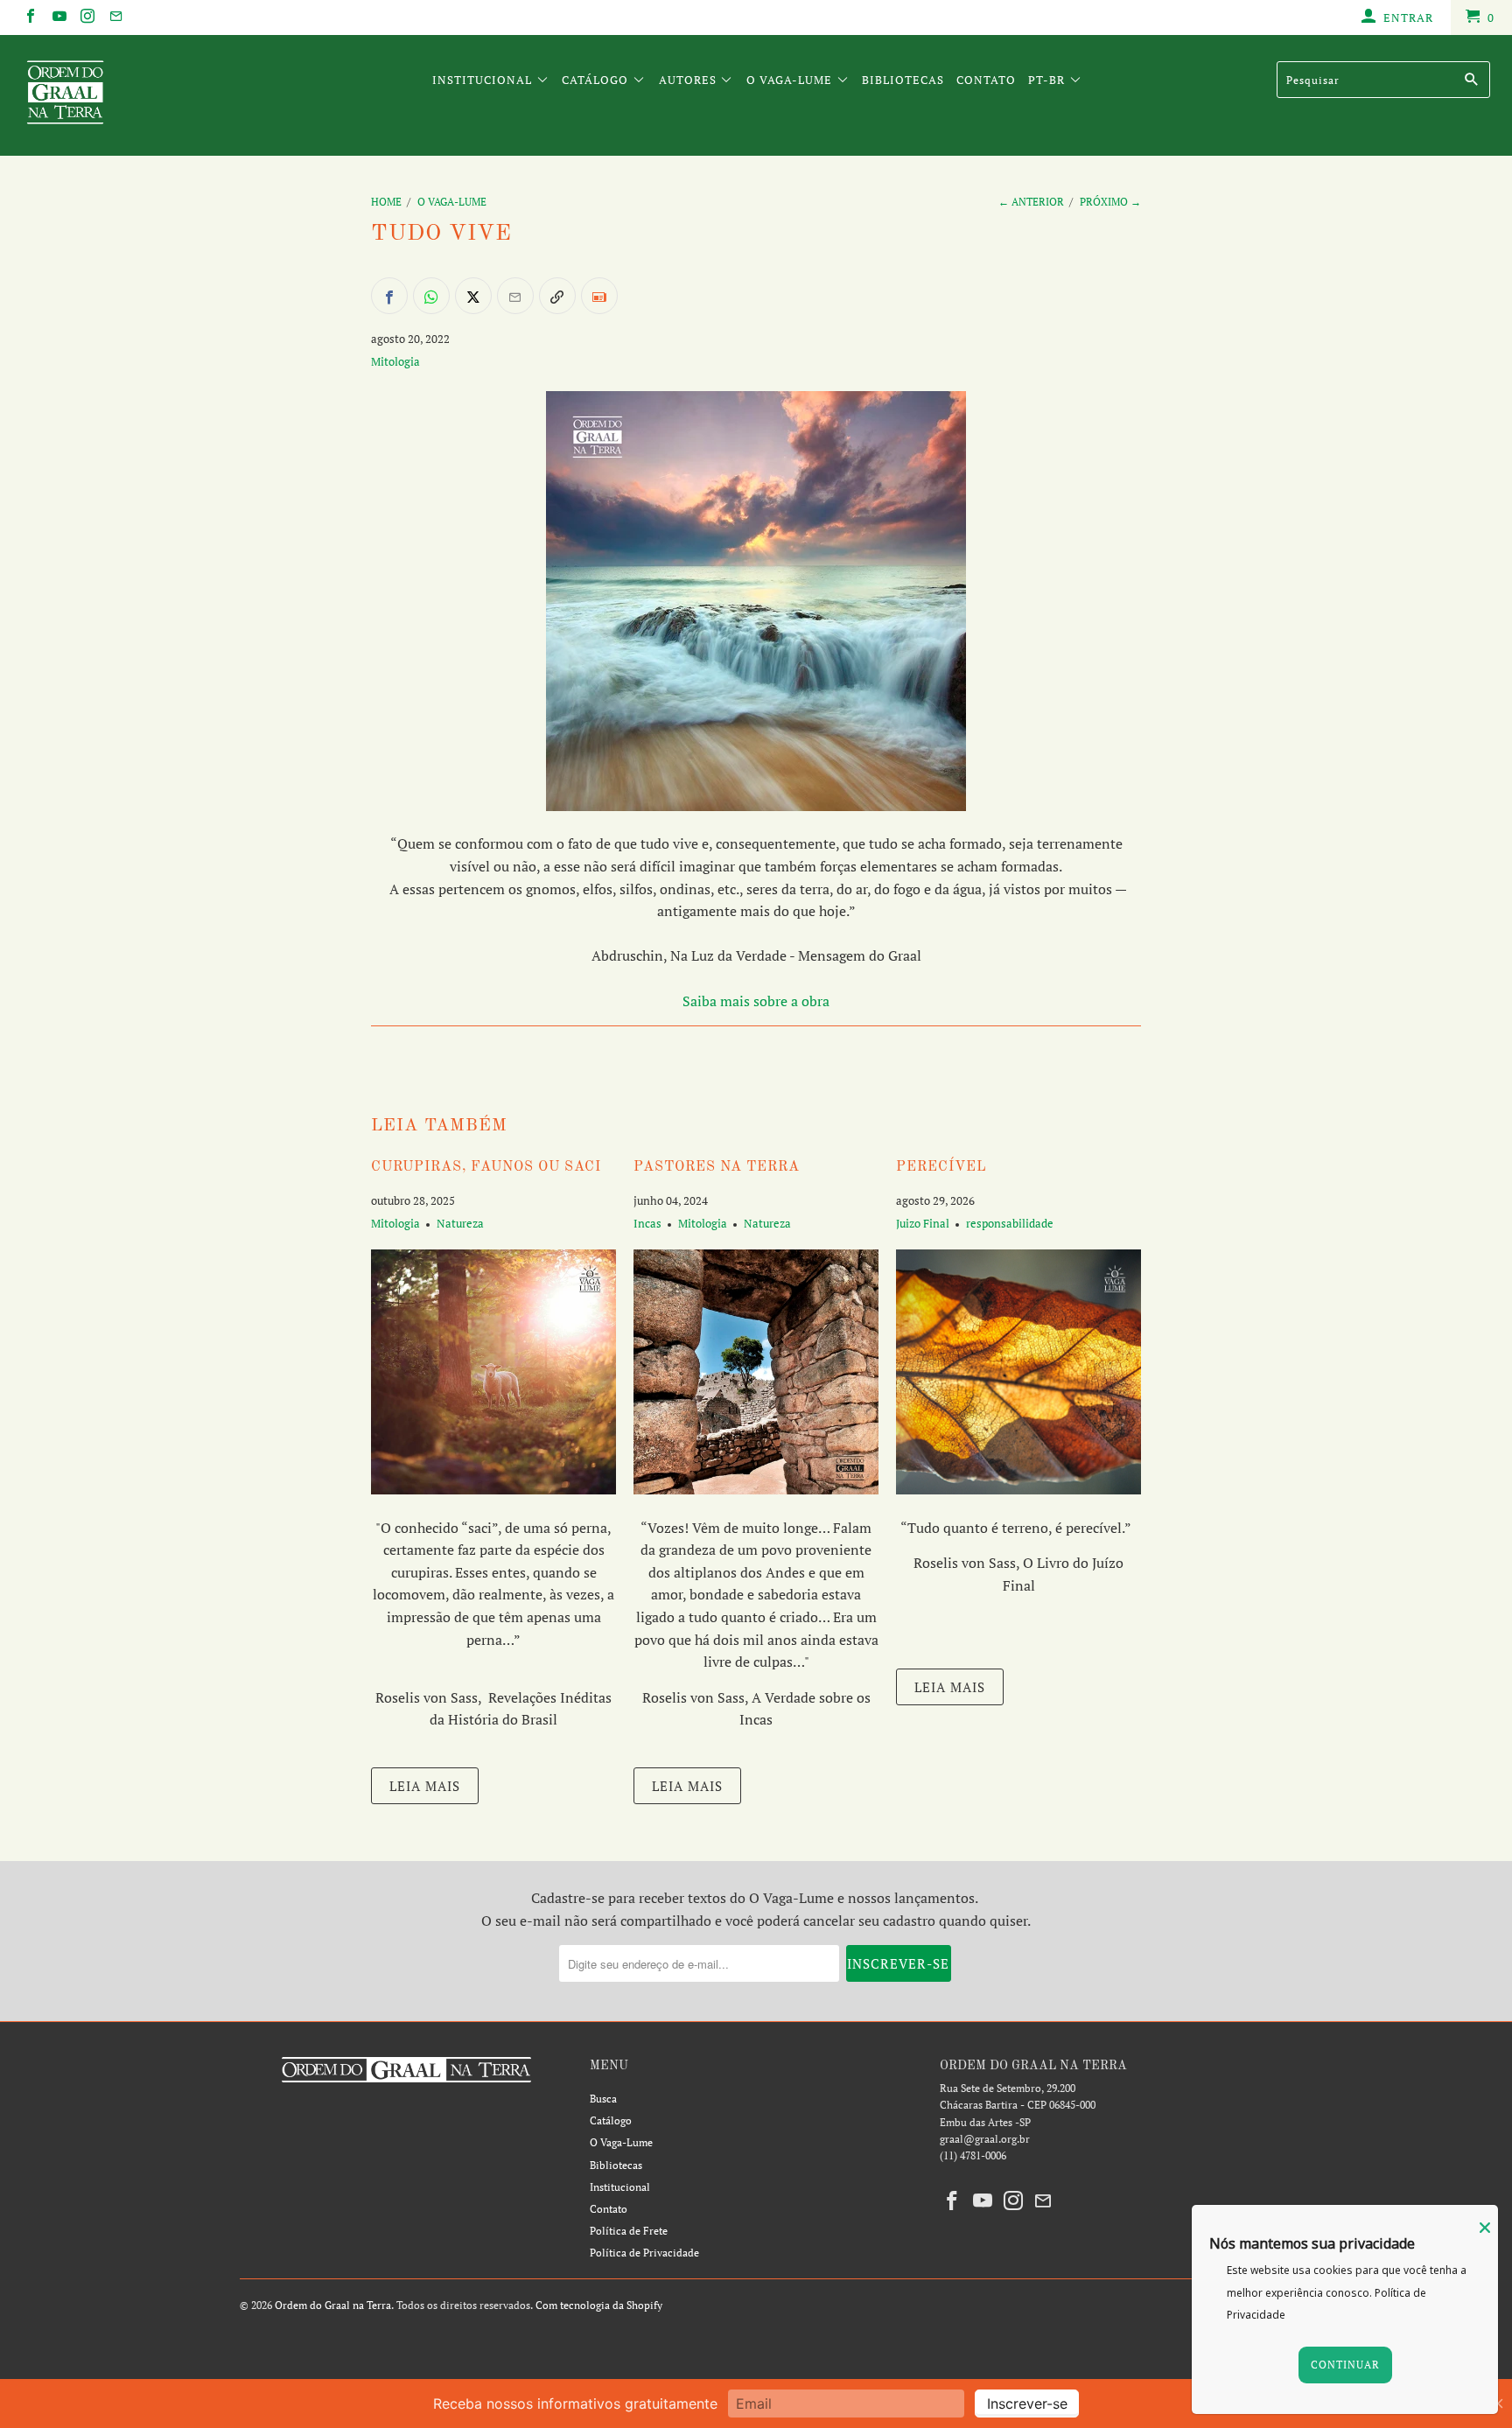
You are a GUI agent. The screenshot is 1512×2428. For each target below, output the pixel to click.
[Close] (1485, 2228)
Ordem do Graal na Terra (333, 2305)
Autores (689, 80)
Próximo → (1110, 202)
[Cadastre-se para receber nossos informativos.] (599, 296)
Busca (603, 2099)
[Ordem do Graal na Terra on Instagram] (87, 17)
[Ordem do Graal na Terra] (129, 95)
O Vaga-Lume (791, 80)
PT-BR (1048, 80)
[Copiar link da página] (557, 296)
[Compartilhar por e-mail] (515, 296)
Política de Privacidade (644, 2253)
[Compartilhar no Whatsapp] (431, 296)
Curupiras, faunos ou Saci (486, 1167)
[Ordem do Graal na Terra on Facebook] (30, 17)
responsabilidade (1010, 1223)
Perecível (941, 1167)
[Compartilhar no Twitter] (473, 296)
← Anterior (1031, 202)
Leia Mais (425, 1786)
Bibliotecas (903, 80)
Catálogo (597, 80)
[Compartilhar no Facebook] (389, 296)
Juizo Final (923, 1223)
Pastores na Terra (717, 1167)
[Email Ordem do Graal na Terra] (115, 17)
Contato (986, 80)
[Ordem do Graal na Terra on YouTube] (58, 17)
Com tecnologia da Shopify (599, 2305)
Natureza (460, 1223)
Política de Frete (629, 2231)
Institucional (484, 80)
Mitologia (395, 361)
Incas (647, 1223)
